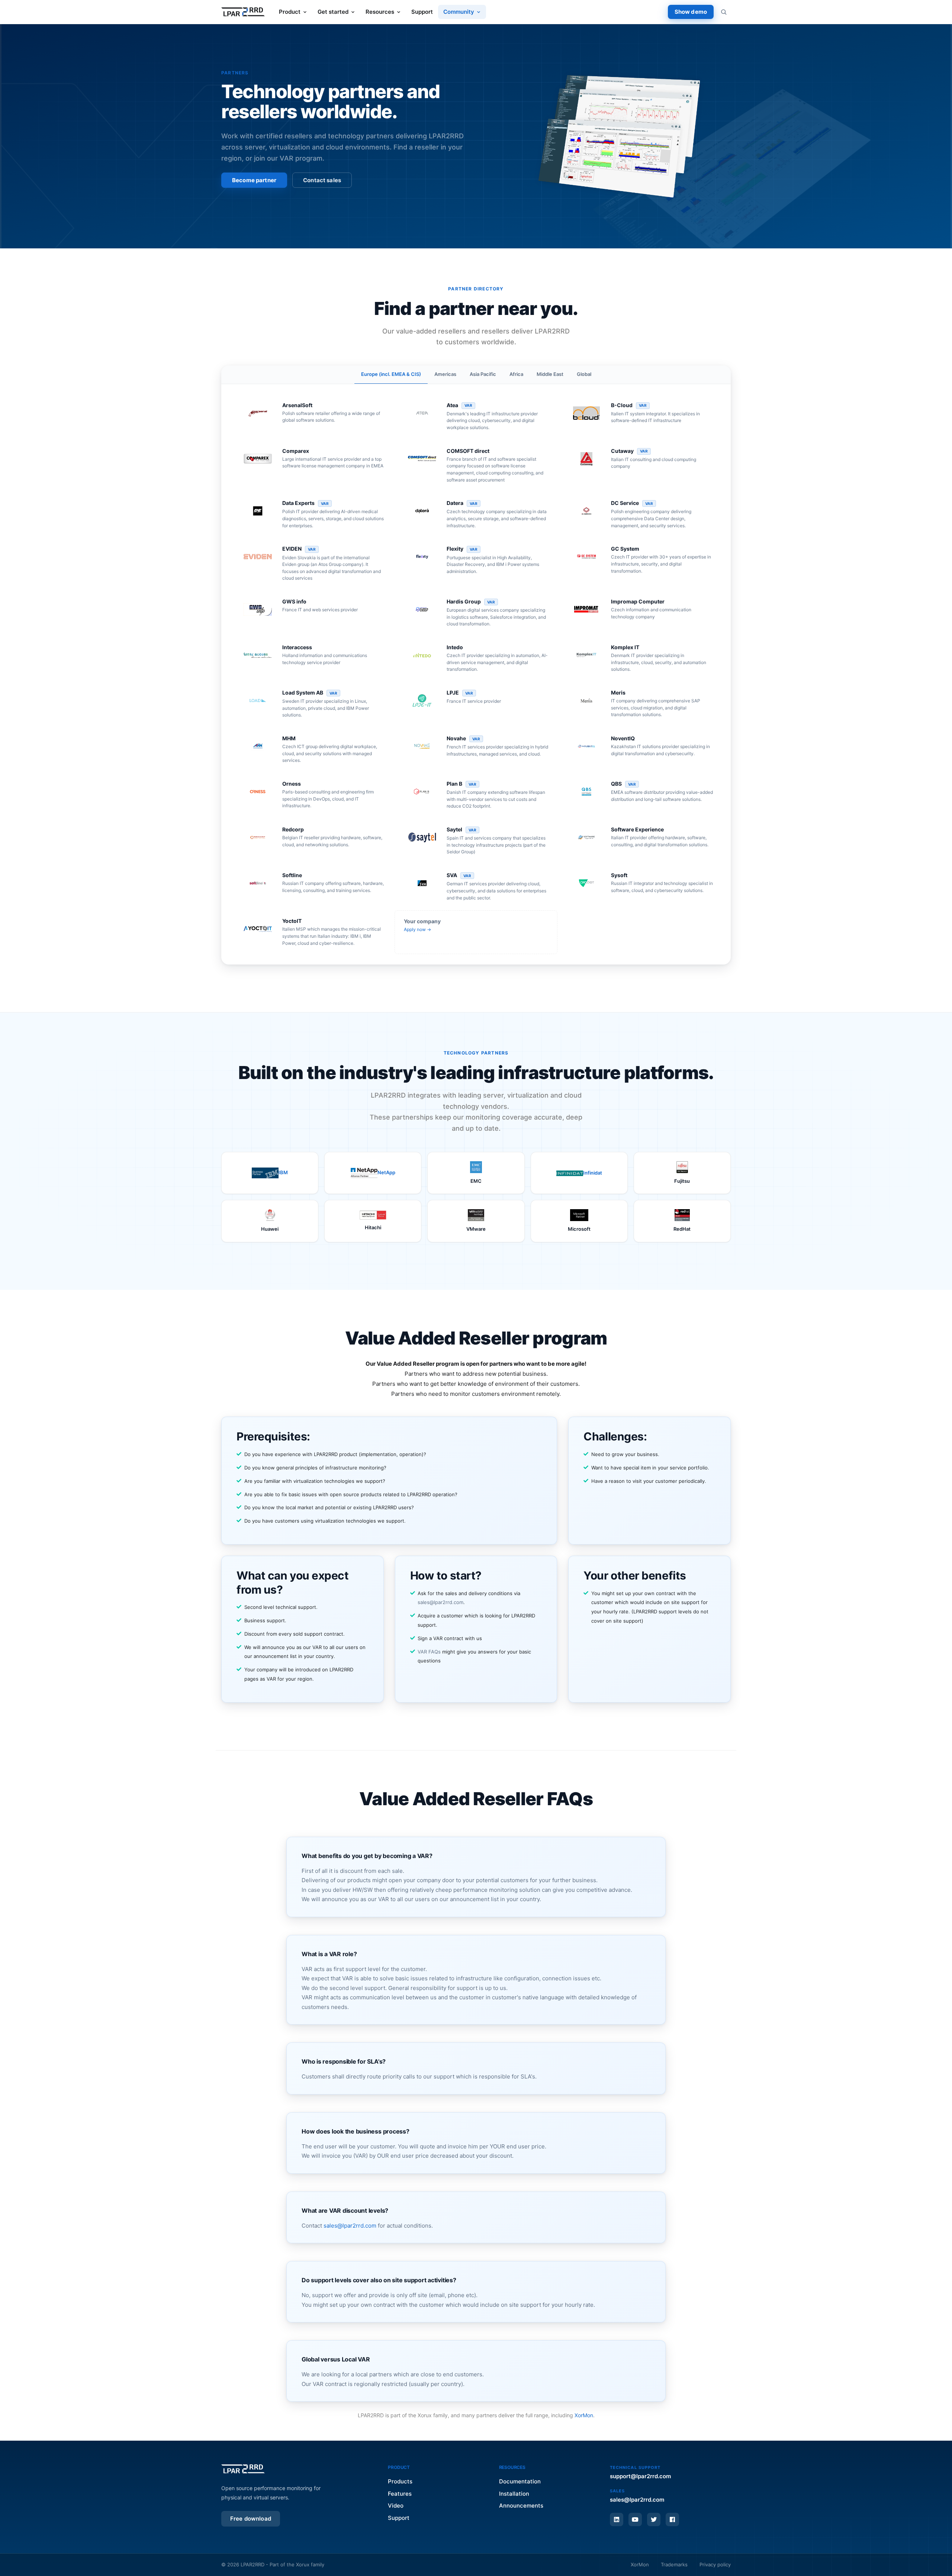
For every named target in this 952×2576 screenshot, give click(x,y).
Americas (445, 374)
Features (400, 2494)
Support (422, 12)
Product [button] (290, 12)
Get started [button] (333, 12)
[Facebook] (672, 2519)
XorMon (584, 2415)
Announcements (521, 2506)
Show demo (691, 12)
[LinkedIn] (617, 2519)
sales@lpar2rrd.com (440, 1602)
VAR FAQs (429, 1652)
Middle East (550, 374)
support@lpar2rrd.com (640, 2476)
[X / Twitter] (654, 2519)
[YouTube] (635, 2519)
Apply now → (417, 929)
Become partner (254, 180)
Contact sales (322, 180)
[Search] (724, 12)
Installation (514, 2494)
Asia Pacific (483, 374)
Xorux (303, 2564)
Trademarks (674, 2564)
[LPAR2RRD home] (243, 12)
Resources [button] (380, 12)
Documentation (520, 2481)
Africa (516, 374)
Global (584, 374)
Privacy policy (715, 2564)
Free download (251, 2519)
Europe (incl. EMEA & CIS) (391, 374)
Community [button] (459, 12)
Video (396, 2506)
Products (400, 2481)
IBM (283, 1172)
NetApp (386, 1172)
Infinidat (593, 1173)
